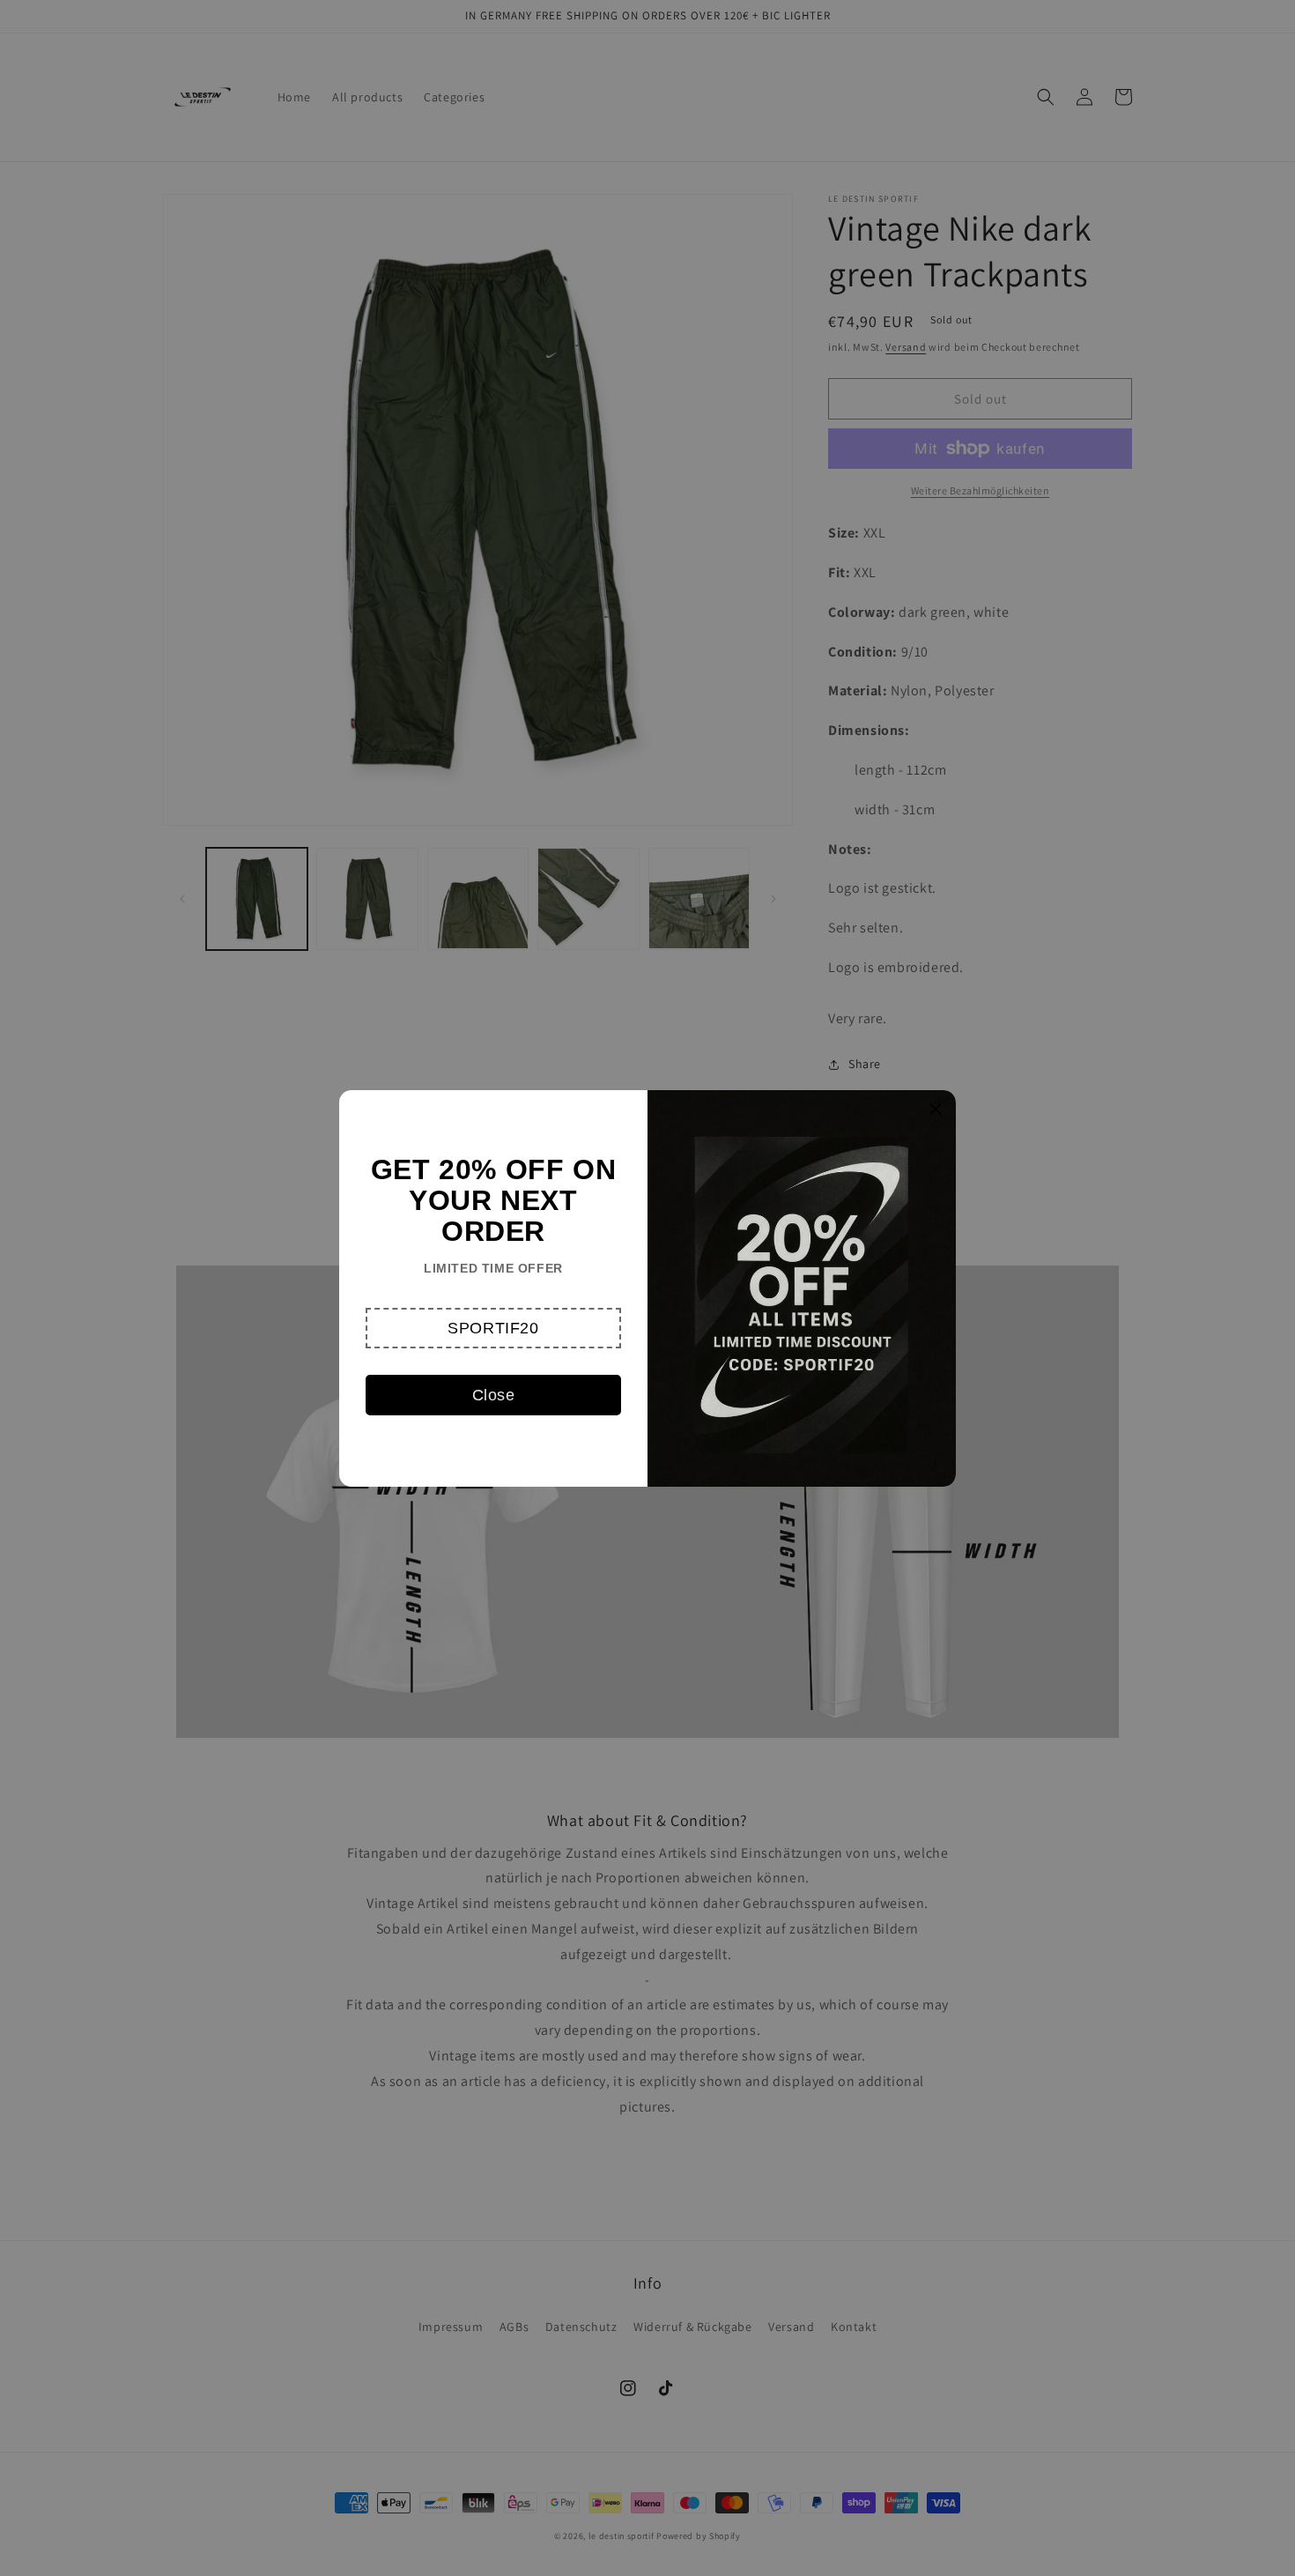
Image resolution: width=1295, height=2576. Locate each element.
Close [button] (494, 1395)
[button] (493, 1328)
